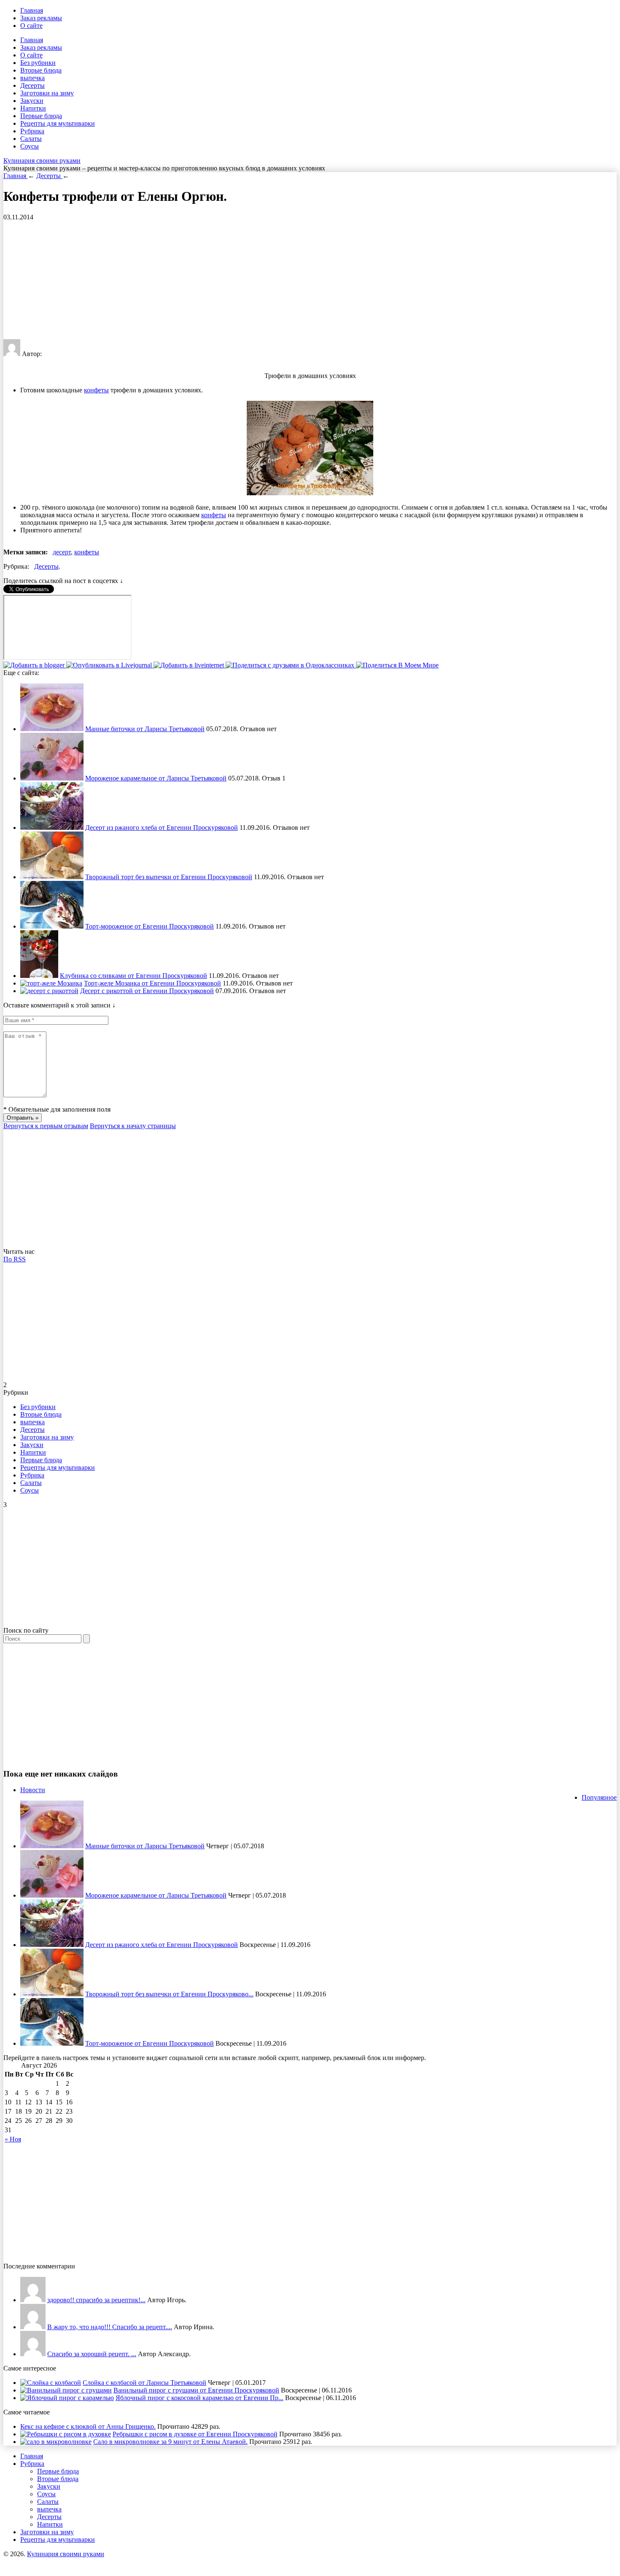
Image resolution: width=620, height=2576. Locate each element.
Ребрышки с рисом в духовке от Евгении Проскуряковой (195, 2434)
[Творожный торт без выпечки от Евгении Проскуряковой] (52, 877)
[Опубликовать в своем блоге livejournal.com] (110, 665)
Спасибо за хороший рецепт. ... (92, 2354)
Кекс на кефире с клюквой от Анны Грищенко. (88, 2426)
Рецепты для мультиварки (58, 123)
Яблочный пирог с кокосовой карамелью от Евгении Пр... (199, 2398)
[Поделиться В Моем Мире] (397, 665)
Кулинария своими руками (42, 161)
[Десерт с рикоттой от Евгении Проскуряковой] (49, 991)
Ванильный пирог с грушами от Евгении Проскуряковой (196, 2390)
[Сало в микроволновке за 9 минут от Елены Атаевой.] (56, 2442)
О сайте (31, 26)
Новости (33, 1790)
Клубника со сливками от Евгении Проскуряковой (133, 976)
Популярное (599, 1797)
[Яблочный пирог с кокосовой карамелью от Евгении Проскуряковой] (67, 2398)
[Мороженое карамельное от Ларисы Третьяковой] (52, 778)
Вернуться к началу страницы (133, 1126)
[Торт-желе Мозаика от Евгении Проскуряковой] (51, 983)
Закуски (32, 101)
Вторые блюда (41, 70)
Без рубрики (38, 63)
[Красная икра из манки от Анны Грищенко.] (33, 2300)
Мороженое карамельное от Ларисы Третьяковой (156, 778)
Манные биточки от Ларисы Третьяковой (145, 729)
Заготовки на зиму (47, 93)
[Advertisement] (256, 280)
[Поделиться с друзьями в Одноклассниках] (291, 665)
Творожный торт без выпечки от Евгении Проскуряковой (169, 877)
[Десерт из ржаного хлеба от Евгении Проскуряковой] (52, 828)
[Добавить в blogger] (35, 665)
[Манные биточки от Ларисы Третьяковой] (52, 729)
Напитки (33, 108)
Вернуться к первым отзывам (46, 1126)
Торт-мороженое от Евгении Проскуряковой (150, 926)
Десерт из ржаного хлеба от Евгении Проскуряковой (162, 828)
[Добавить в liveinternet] (190, 665)
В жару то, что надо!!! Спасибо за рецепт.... (110, 2327)
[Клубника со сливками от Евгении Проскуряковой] (39, 976)
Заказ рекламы (41, 18)
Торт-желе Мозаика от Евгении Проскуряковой (152, 983)
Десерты (32, 85)
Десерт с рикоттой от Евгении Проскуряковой (147, 991)
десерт (62, 552)
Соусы (30, 146)
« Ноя (13, 2139)
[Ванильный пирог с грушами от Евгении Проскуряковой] (66, 2390)
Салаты (31, 139)
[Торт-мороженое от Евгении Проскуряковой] (52, 926)
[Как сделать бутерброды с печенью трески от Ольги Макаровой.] (33, 2354)
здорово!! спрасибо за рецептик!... (96, 2300)
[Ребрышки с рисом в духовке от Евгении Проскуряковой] (66, 2434)
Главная (32, 10)
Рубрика (32, 131)
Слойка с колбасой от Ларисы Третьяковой (144, 2383)
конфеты (96, 390)
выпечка (32, 78)
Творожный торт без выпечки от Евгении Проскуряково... (169, 1994)
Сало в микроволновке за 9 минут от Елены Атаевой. (170, 2442)
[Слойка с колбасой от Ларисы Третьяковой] (51, 2383)
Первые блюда (41, 116)
